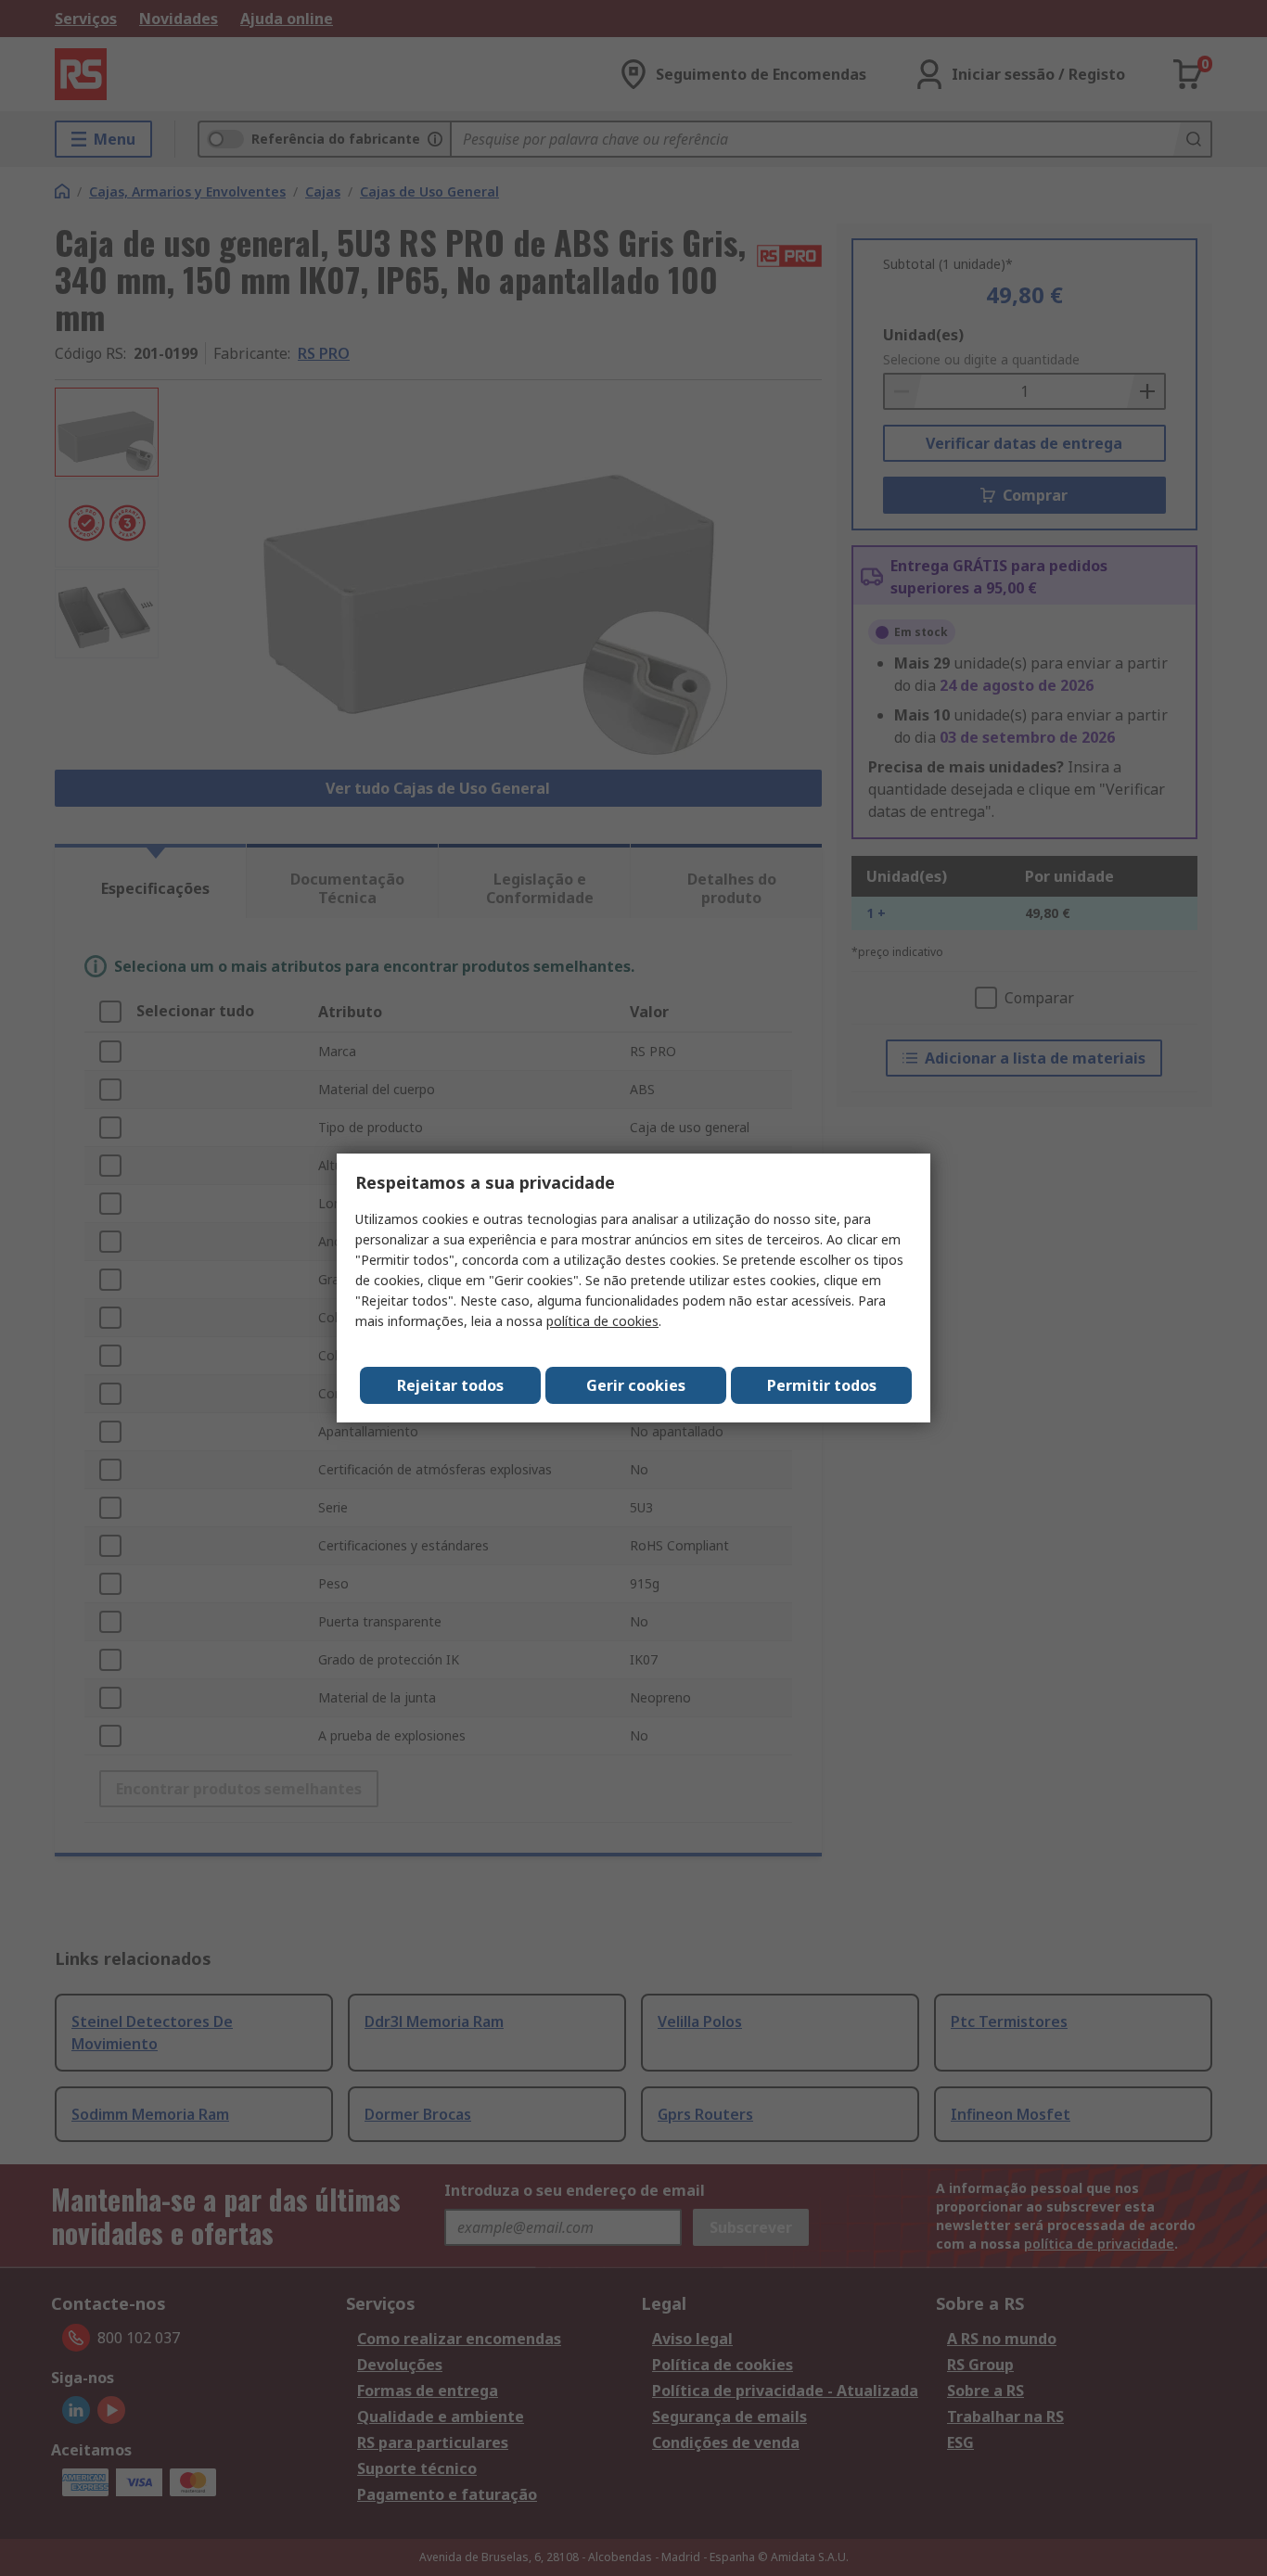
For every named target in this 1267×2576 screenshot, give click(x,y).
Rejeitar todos (450, 1385)
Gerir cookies (636, 1385)
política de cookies (602, 1321)
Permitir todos (822, 1385)
